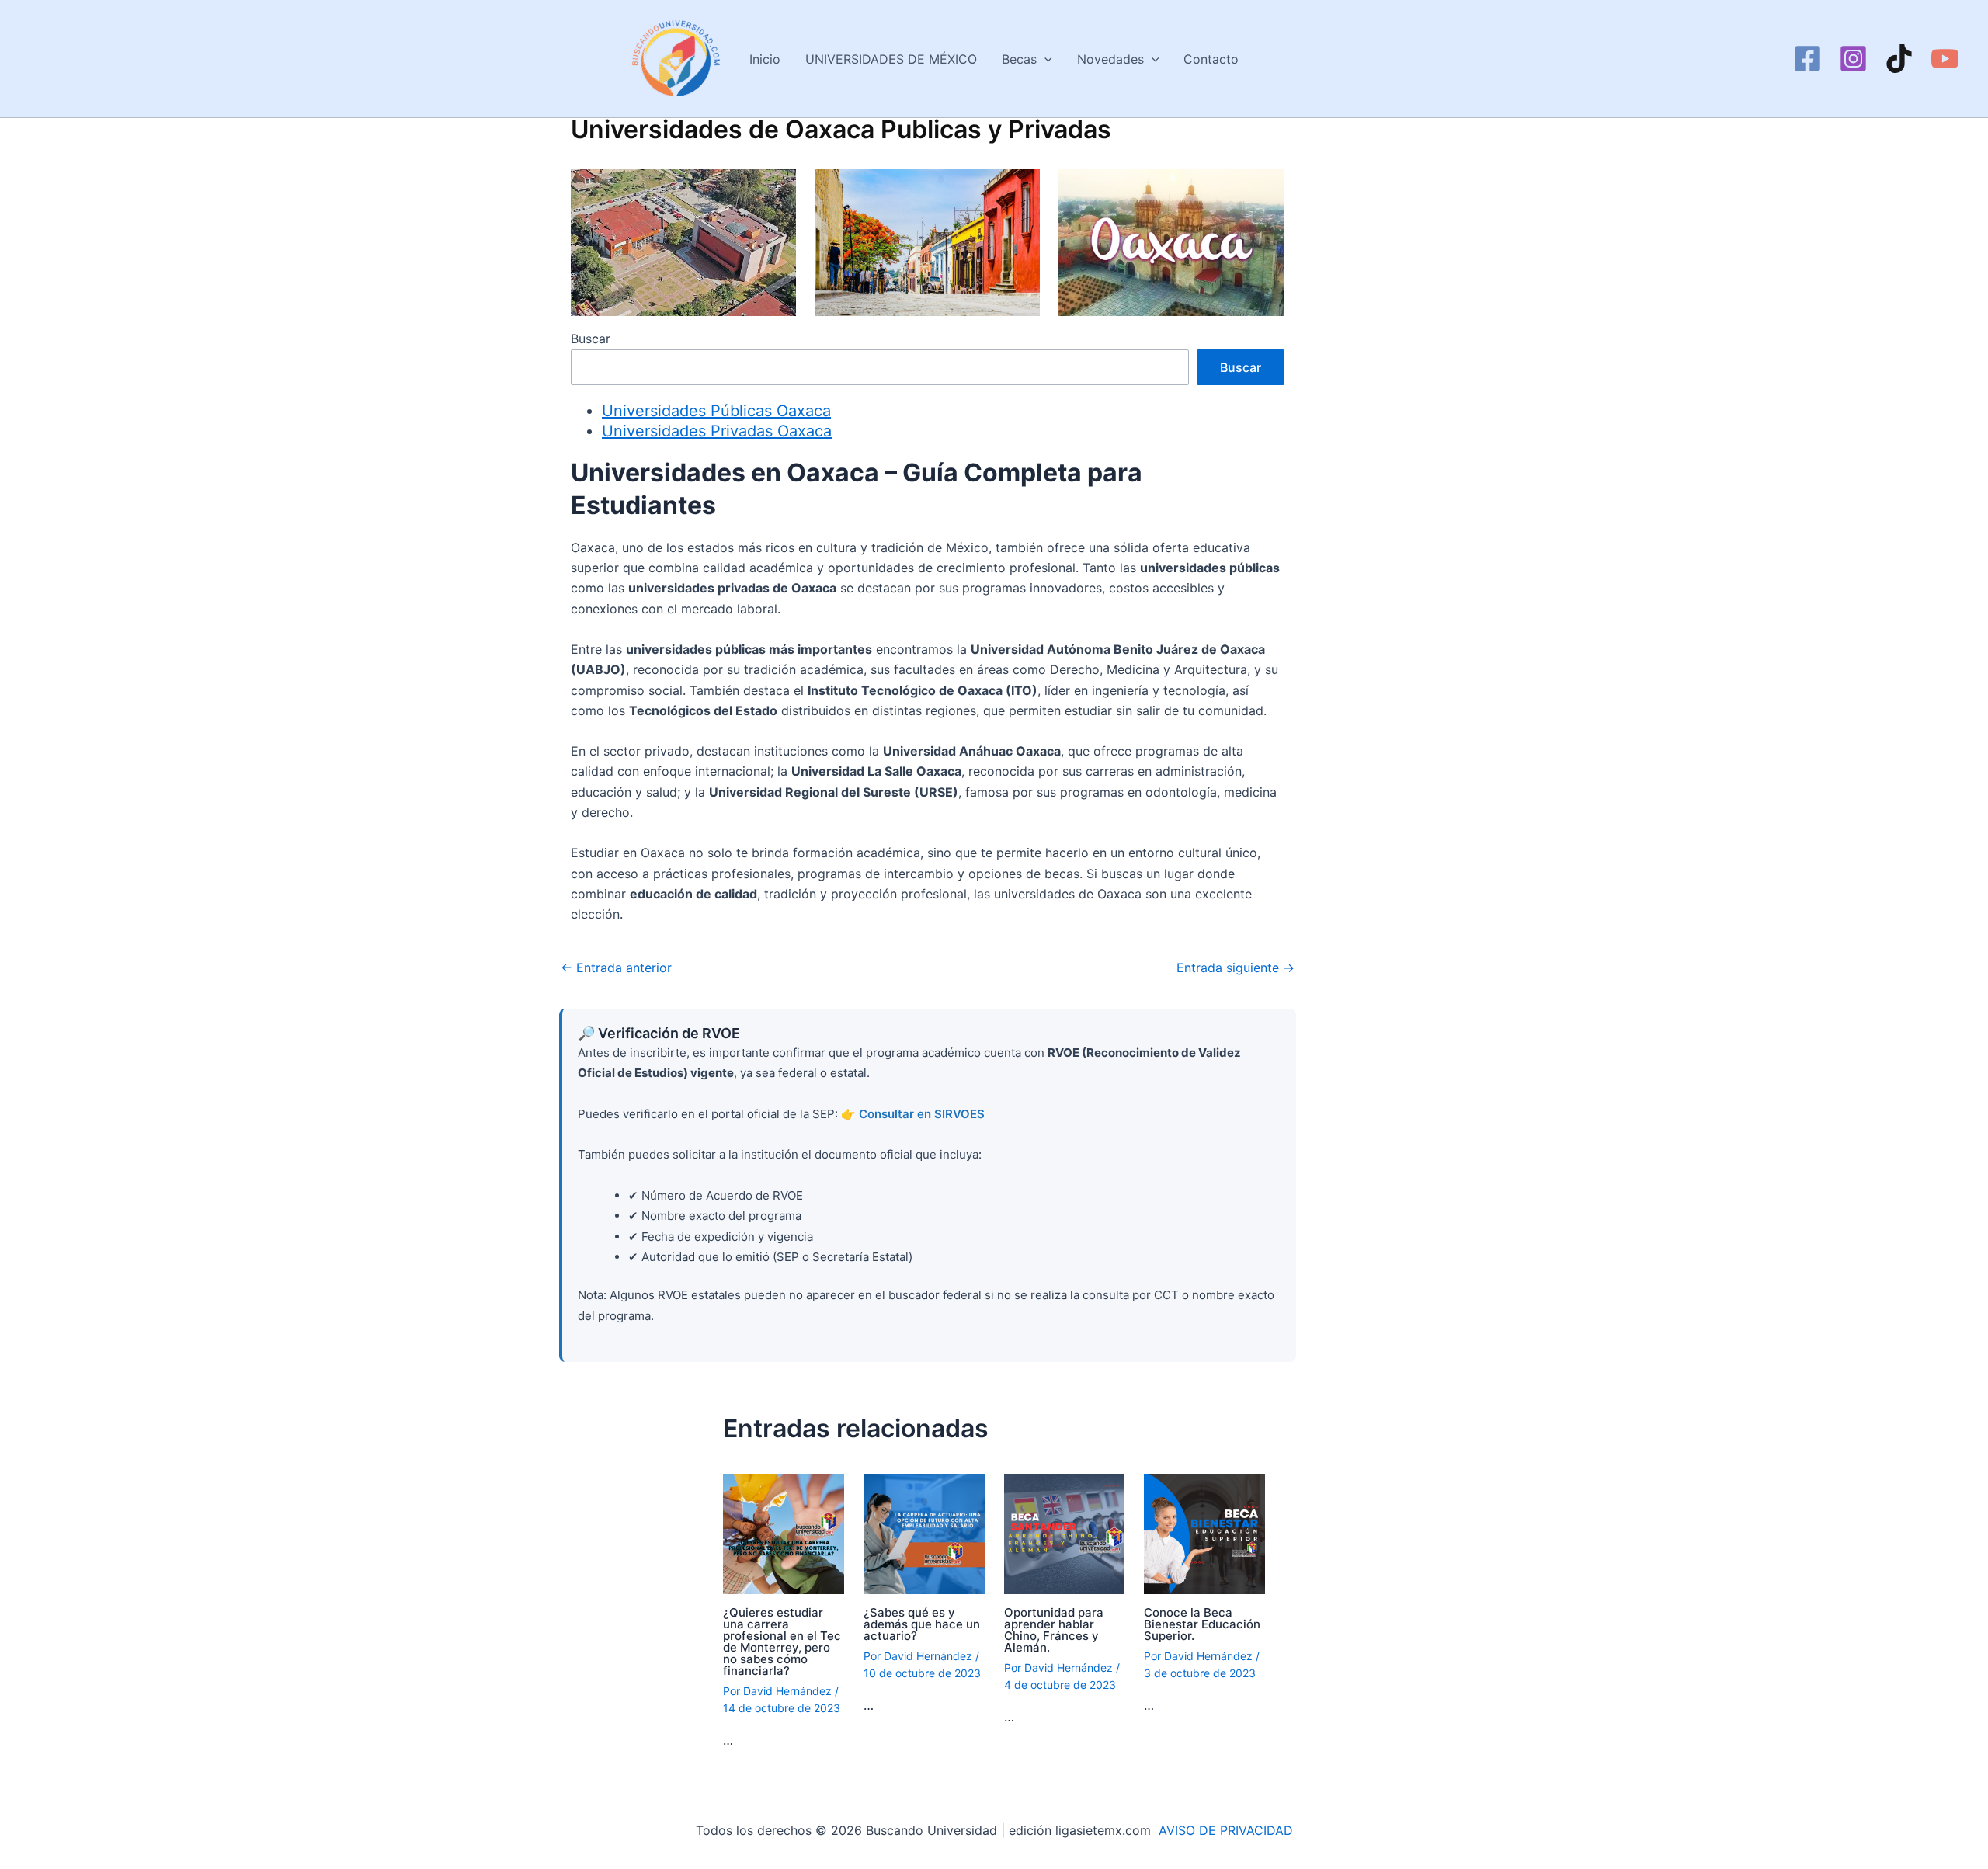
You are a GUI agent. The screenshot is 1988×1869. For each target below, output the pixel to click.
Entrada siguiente (1236, 968)
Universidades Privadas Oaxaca (717, 431)
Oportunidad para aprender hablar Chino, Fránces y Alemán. (1054, 1630)
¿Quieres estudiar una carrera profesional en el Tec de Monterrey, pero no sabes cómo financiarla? (782, 1641)
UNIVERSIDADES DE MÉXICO (891, 59)
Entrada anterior (616, 968)
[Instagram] (1853, 59)
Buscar (591, 339)
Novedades (1110, 59)
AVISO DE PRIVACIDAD (1226, 1830)
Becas (1019, 59)
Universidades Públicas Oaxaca (716, 411)
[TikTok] (1899, 59)
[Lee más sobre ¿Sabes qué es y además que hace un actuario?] (924, 1533)
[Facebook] (1807, 59)
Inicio (765, 59)
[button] (1044, 59)
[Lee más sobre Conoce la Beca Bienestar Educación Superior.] (1204, 1533)
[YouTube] (1945, 59)
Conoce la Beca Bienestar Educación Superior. (1202, 1624)
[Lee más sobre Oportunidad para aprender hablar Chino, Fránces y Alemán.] (1065, 1533)
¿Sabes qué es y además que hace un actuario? (922, 1624)
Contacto (1211, 59)
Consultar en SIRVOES (922, 1114)
